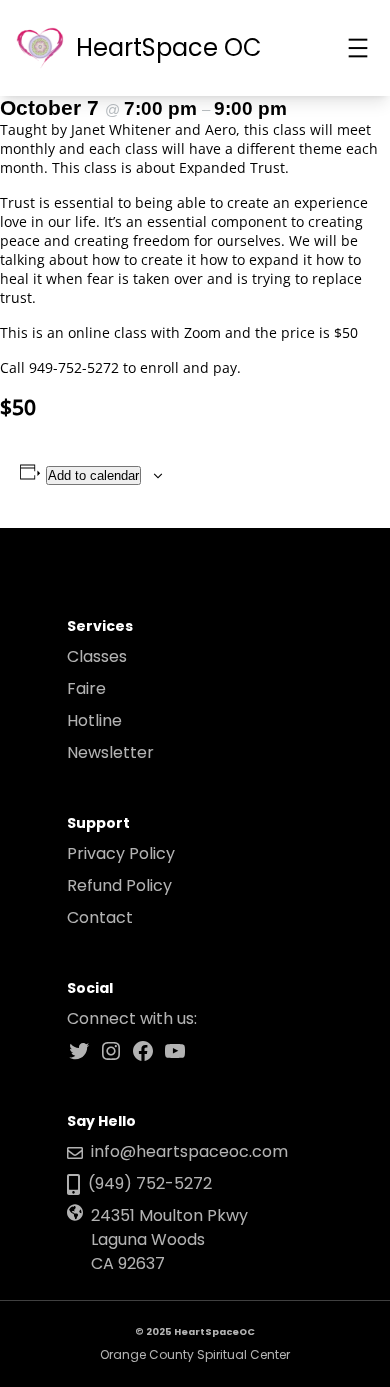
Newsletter (110, 752)
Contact (100, 917)
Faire (86, 688)
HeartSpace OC (169, 47)
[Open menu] (358, 48)
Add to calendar (93, 475)
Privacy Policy (121, 853)
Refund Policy (119, 885)
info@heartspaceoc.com (189, 1151)
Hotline (94, 720)
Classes (97, 656)
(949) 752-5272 (150, 1183)
